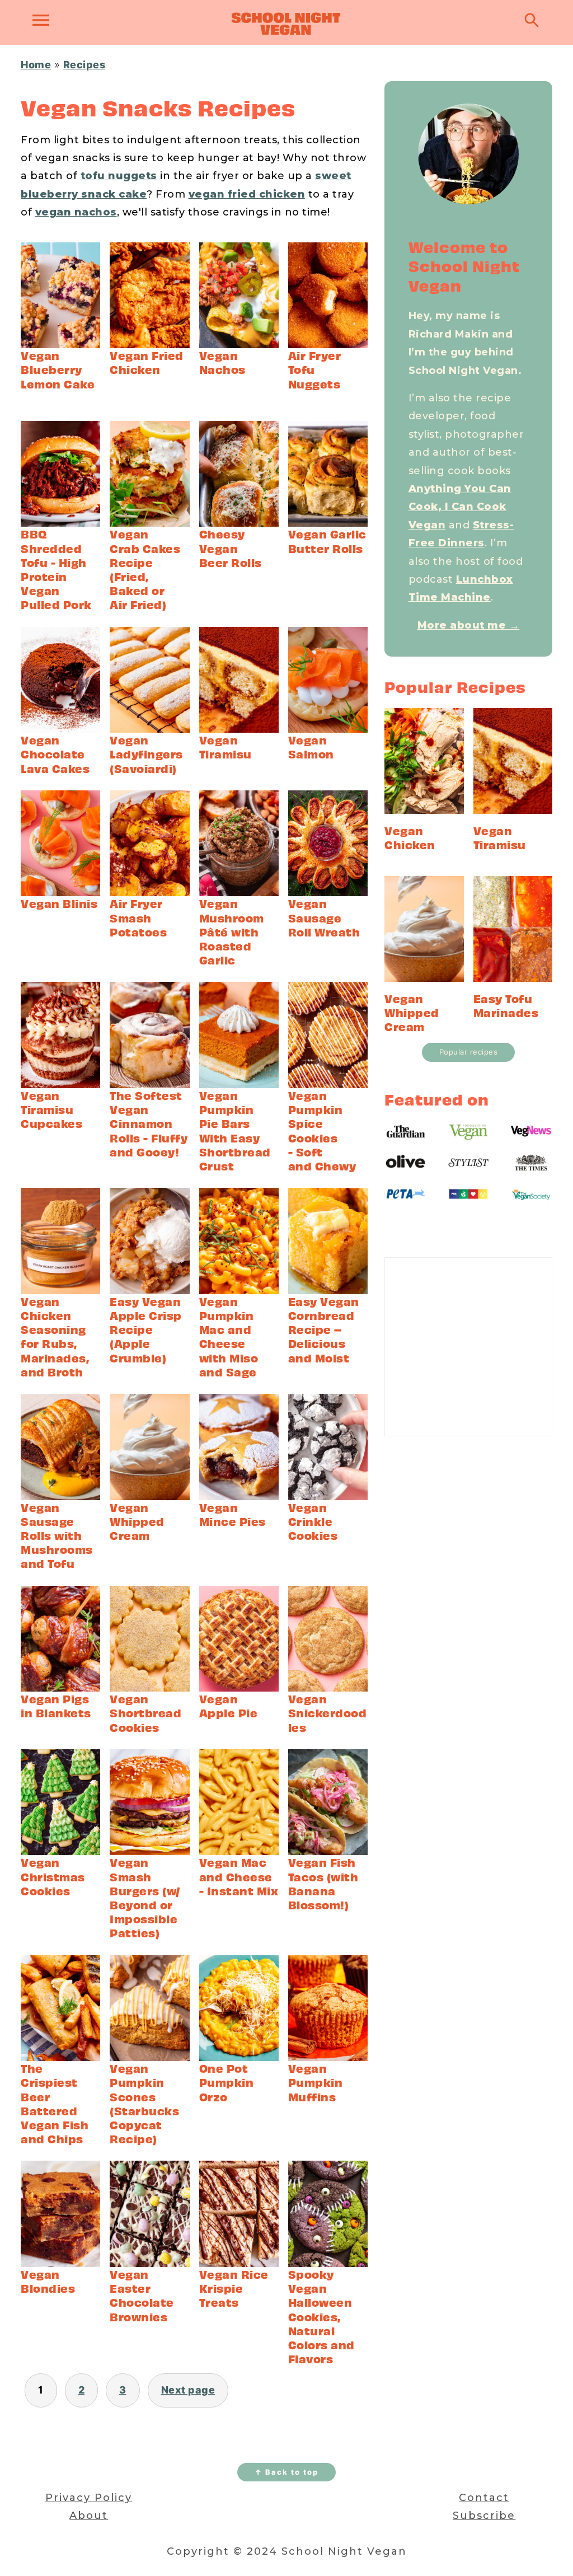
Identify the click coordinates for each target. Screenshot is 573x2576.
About (89, 2516)
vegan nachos (76, 212)
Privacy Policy (89, 2498)
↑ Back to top (286, 2472)
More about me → (469, 625)
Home (36, 65)
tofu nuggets (119, 176)
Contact (484, 2498)
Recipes (84, 65)
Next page (188, 2390)
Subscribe (484, 2516)
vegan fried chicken (247, 194)
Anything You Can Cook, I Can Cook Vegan (460, 507)
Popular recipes (469, 1052)
